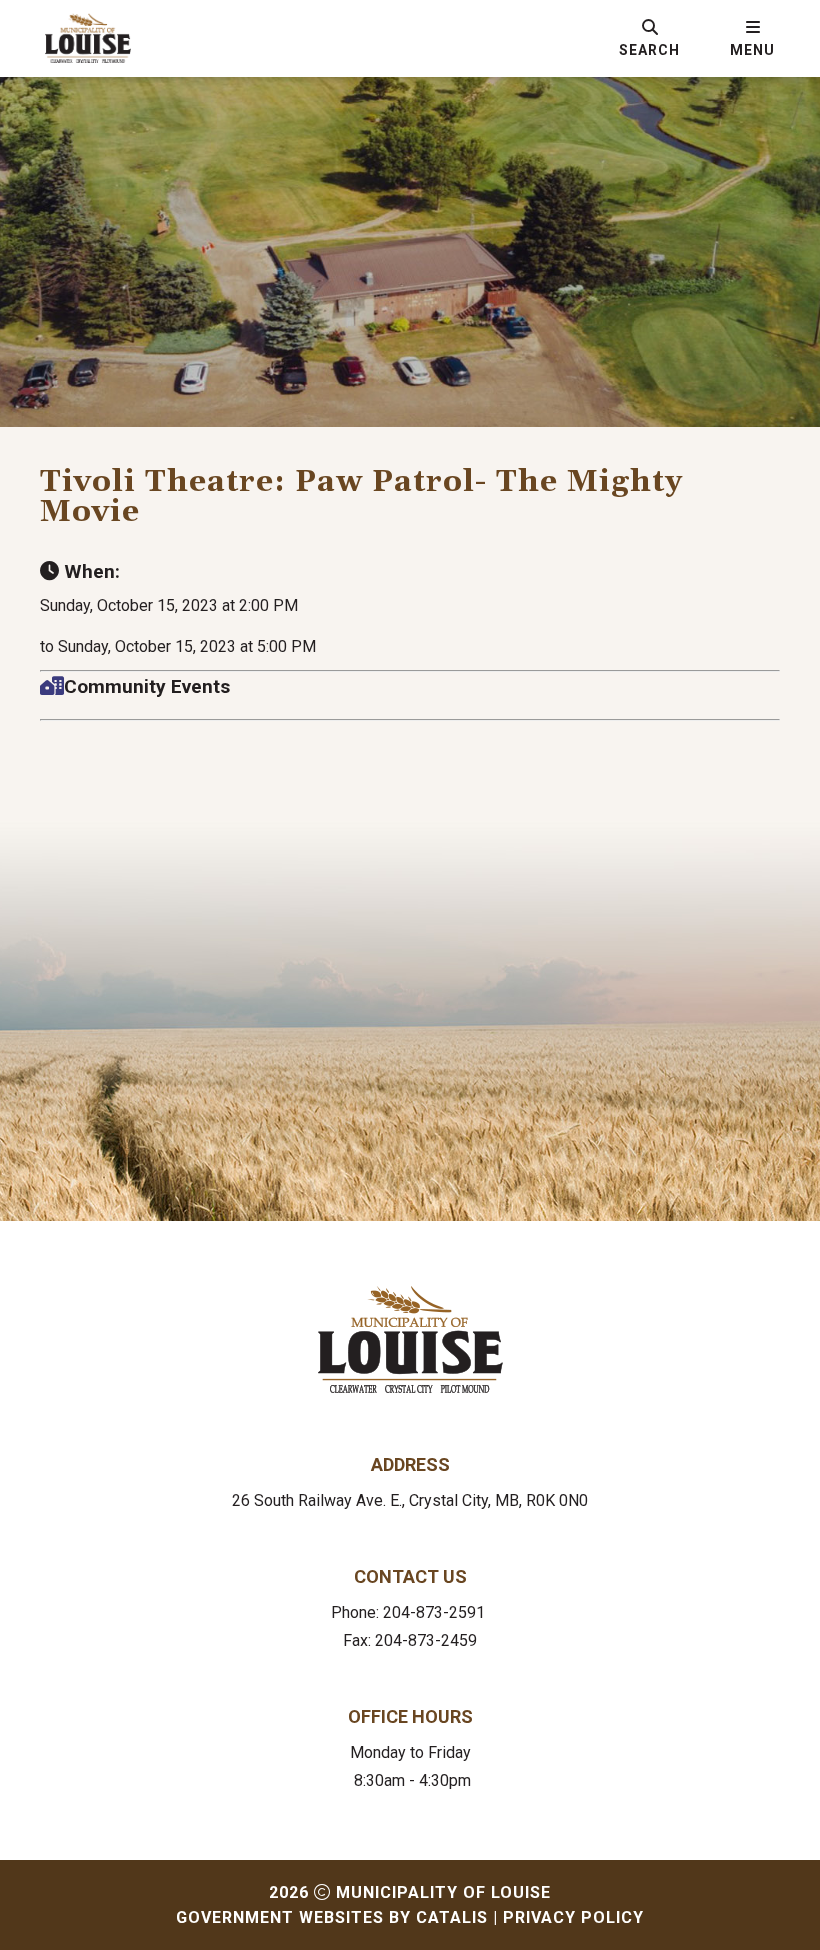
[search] (649, 38)
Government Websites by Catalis (332, 1917)
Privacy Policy (573, 1917)
